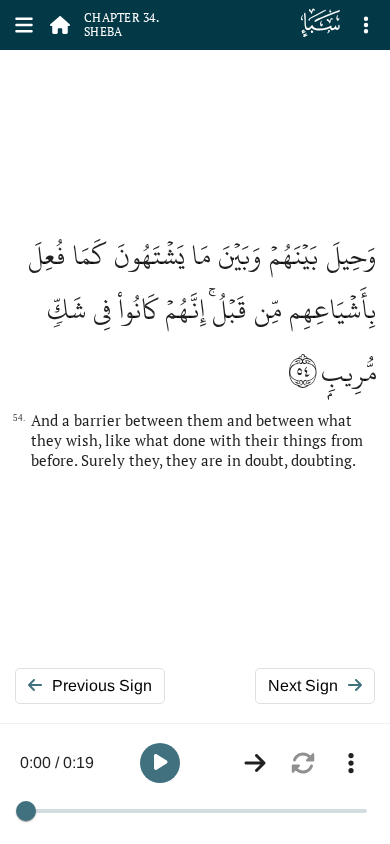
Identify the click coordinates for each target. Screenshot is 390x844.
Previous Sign (102, 685)
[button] (160, 763)
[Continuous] (255, 763)
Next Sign (303, 685)
